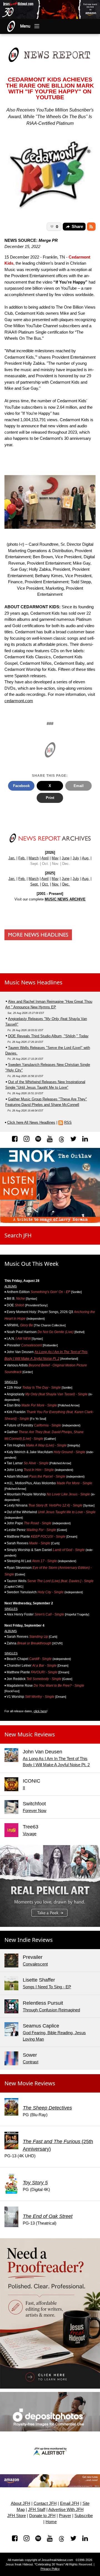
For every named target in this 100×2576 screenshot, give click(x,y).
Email (79, 786)
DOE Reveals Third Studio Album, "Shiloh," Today (48, 1036)
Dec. (66, 884)
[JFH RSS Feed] (91, 227)
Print (50, 798)
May (55, 858)
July (76, 858)
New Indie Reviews (29, 1940)
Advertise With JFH (66, 2510)
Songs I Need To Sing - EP (47, 1987)
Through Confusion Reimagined (51, 2010)
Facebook (21, 786)
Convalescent (35, 1964)
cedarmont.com (19, 701)
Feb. (22, 858)
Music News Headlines (33, 982)
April (45, 858)
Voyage (30, 1834)
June (66, 858)
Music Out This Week (32, 1264)
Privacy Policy (50, 2569)
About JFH (21, 2503)
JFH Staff (37, 2510)
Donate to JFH (42, 2516)
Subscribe (84, 2516)
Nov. (56, 884)
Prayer (65, 2516)
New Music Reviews (30, 1734)
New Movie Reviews (30, 2083)
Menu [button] (25, 26)
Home (51, 2522)
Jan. (12, 858)
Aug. (86, 858)
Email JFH (70, 2503)
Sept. (35, 884)
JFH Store (17, 2516)
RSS (68, 1122)
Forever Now (35, 1811)
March (34, 858)
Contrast (31, 2062)
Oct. (45, 884)
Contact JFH (45, 2503)
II (24, 1788)
